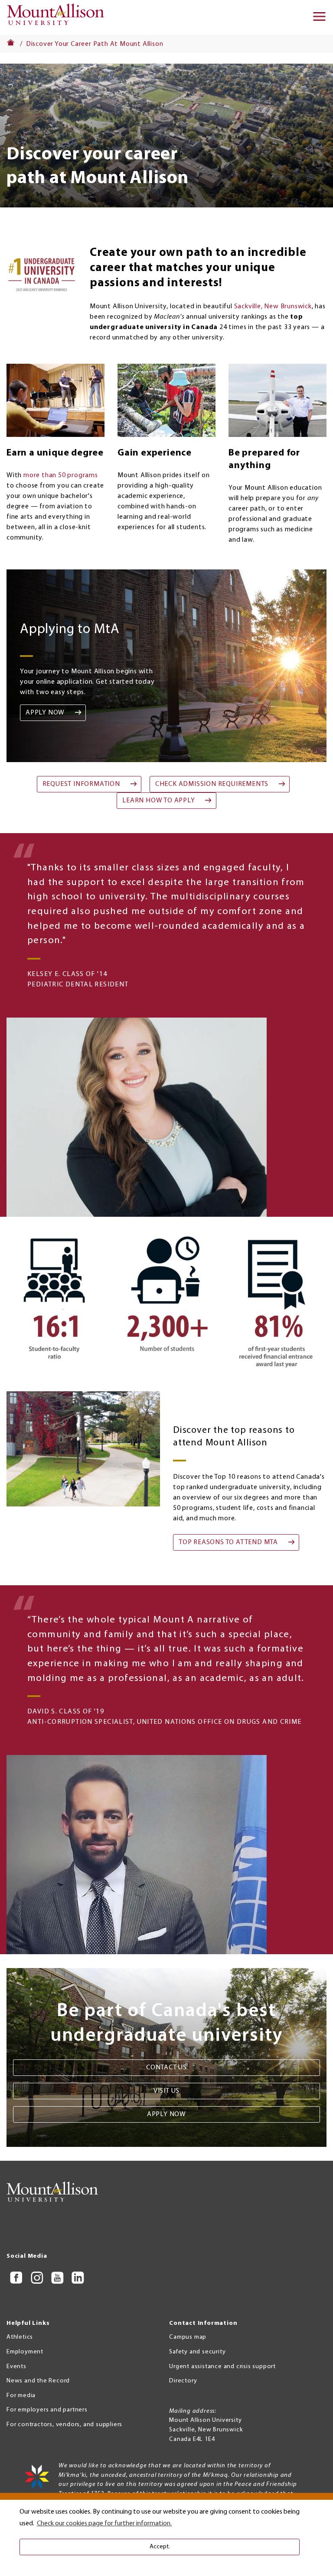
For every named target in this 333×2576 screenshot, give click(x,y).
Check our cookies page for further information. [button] (104, 2524)
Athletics (20, 2337)
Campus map (188, 2337)
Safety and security (197, 2352)
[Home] (58, 17)
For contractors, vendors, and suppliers (64, 2425)
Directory (183, 2381)
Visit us (166, 2091)
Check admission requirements (212, 784)
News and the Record (38, 2381)
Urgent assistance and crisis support (222, 2367)
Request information (81, 784)
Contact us (166, 2068)
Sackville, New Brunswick (273, 307)
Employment (25, 2352)
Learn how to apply (158, 801)
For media (21, 2396)
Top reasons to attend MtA (228, 1542)
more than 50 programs (61, 475)
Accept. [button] (160, 2547)
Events (16, 2367)
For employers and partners (47, 2410)
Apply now (45, 713)
